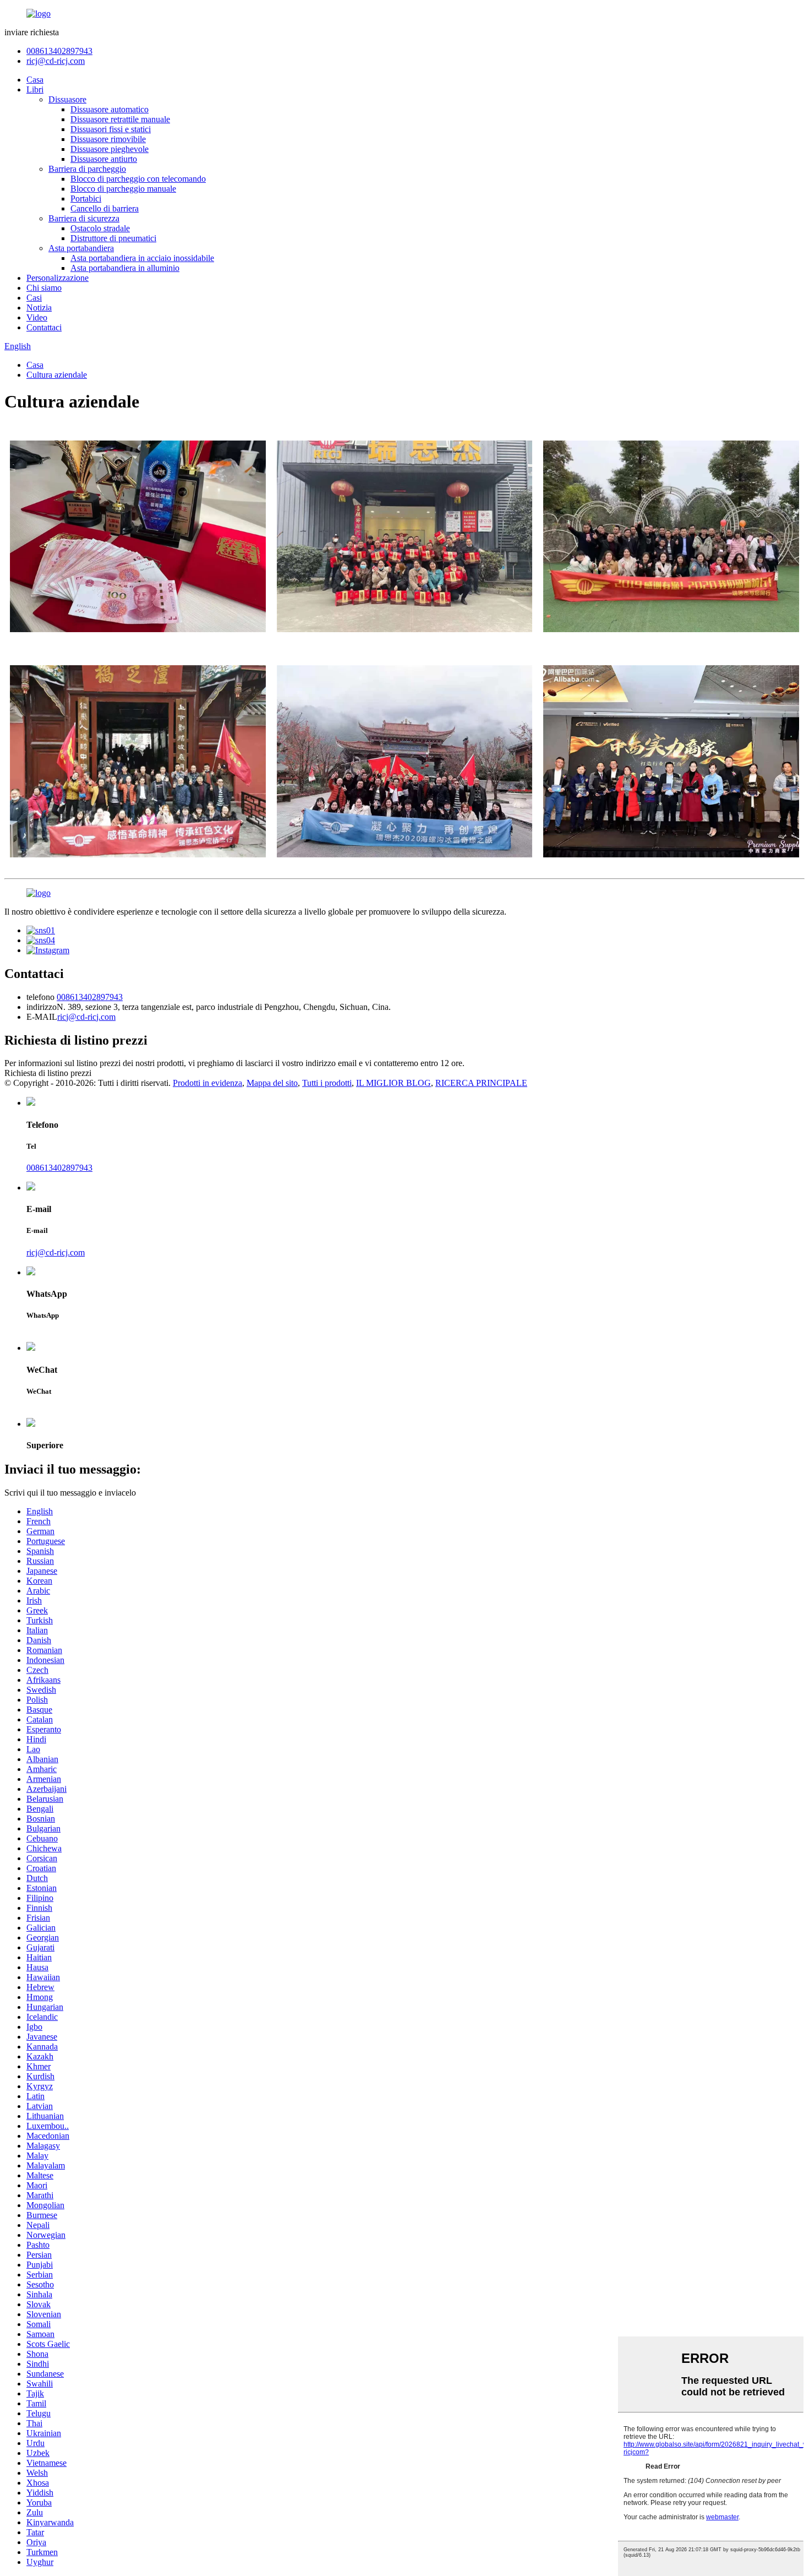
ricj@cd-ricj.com (56, 61)
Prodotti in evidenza (207, 1083)
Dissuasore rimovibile (108, 139)
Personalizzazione (58, 278)
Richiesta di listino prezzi (48, 1073)
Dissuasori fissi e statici (111, 129)
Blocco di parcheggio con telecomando (138, 179)
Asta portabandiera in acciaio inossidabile (142, 258)
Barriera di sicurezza (84, 218)
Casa (35, 80)
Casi (34, 298)
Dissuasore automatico (110, 109)
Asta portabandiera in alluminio (125, 268)
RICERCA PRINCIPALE (481, 1083)
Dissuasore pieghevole (110, 149)
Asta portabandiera (81, 248)
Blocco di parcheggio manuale (123, 189)
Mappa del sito (272, 1083)
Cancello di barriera (105, 208)
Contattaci (44, 327)
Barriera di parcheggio (87, 169)
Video (37, 317)
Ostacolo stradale (100, 228)
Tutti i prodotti (327, 1083)
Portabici (86, 199)
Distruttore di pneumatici (113, 238)
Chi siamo (44, 288)
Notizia (39, 308)
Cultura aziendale (57, 375)
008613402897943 (59, 51)
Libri (35, 89)
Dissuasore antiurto (104, 159)
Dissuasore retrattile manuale (120, 119)
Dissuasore (67, 99)
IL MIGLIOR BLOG (393, 1083)
